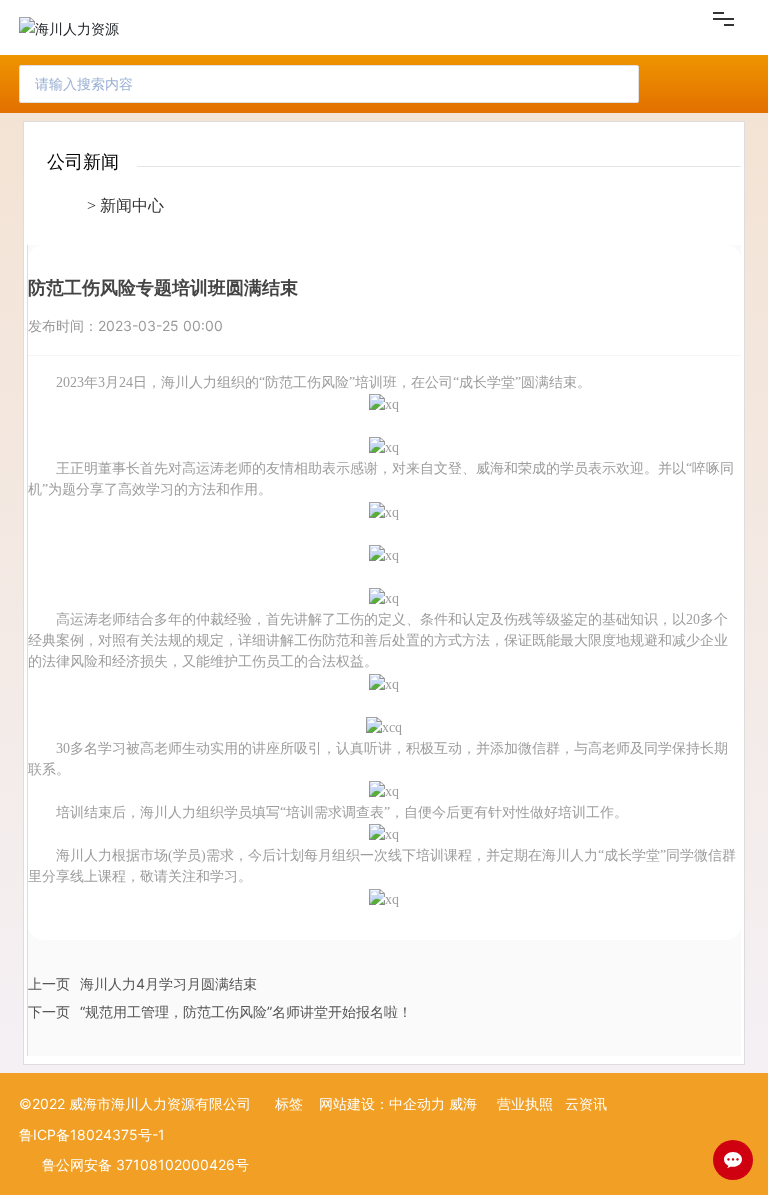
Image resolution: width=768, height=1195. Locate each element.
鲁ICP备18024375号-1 (92, 1134)
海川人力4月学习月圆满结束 (168, 983)
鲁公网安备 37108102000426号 (145, 1164)
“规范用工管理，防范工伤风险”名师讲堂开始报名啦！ (246, 1011)
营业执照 (525, 1103)
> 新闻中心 (125, 205)
